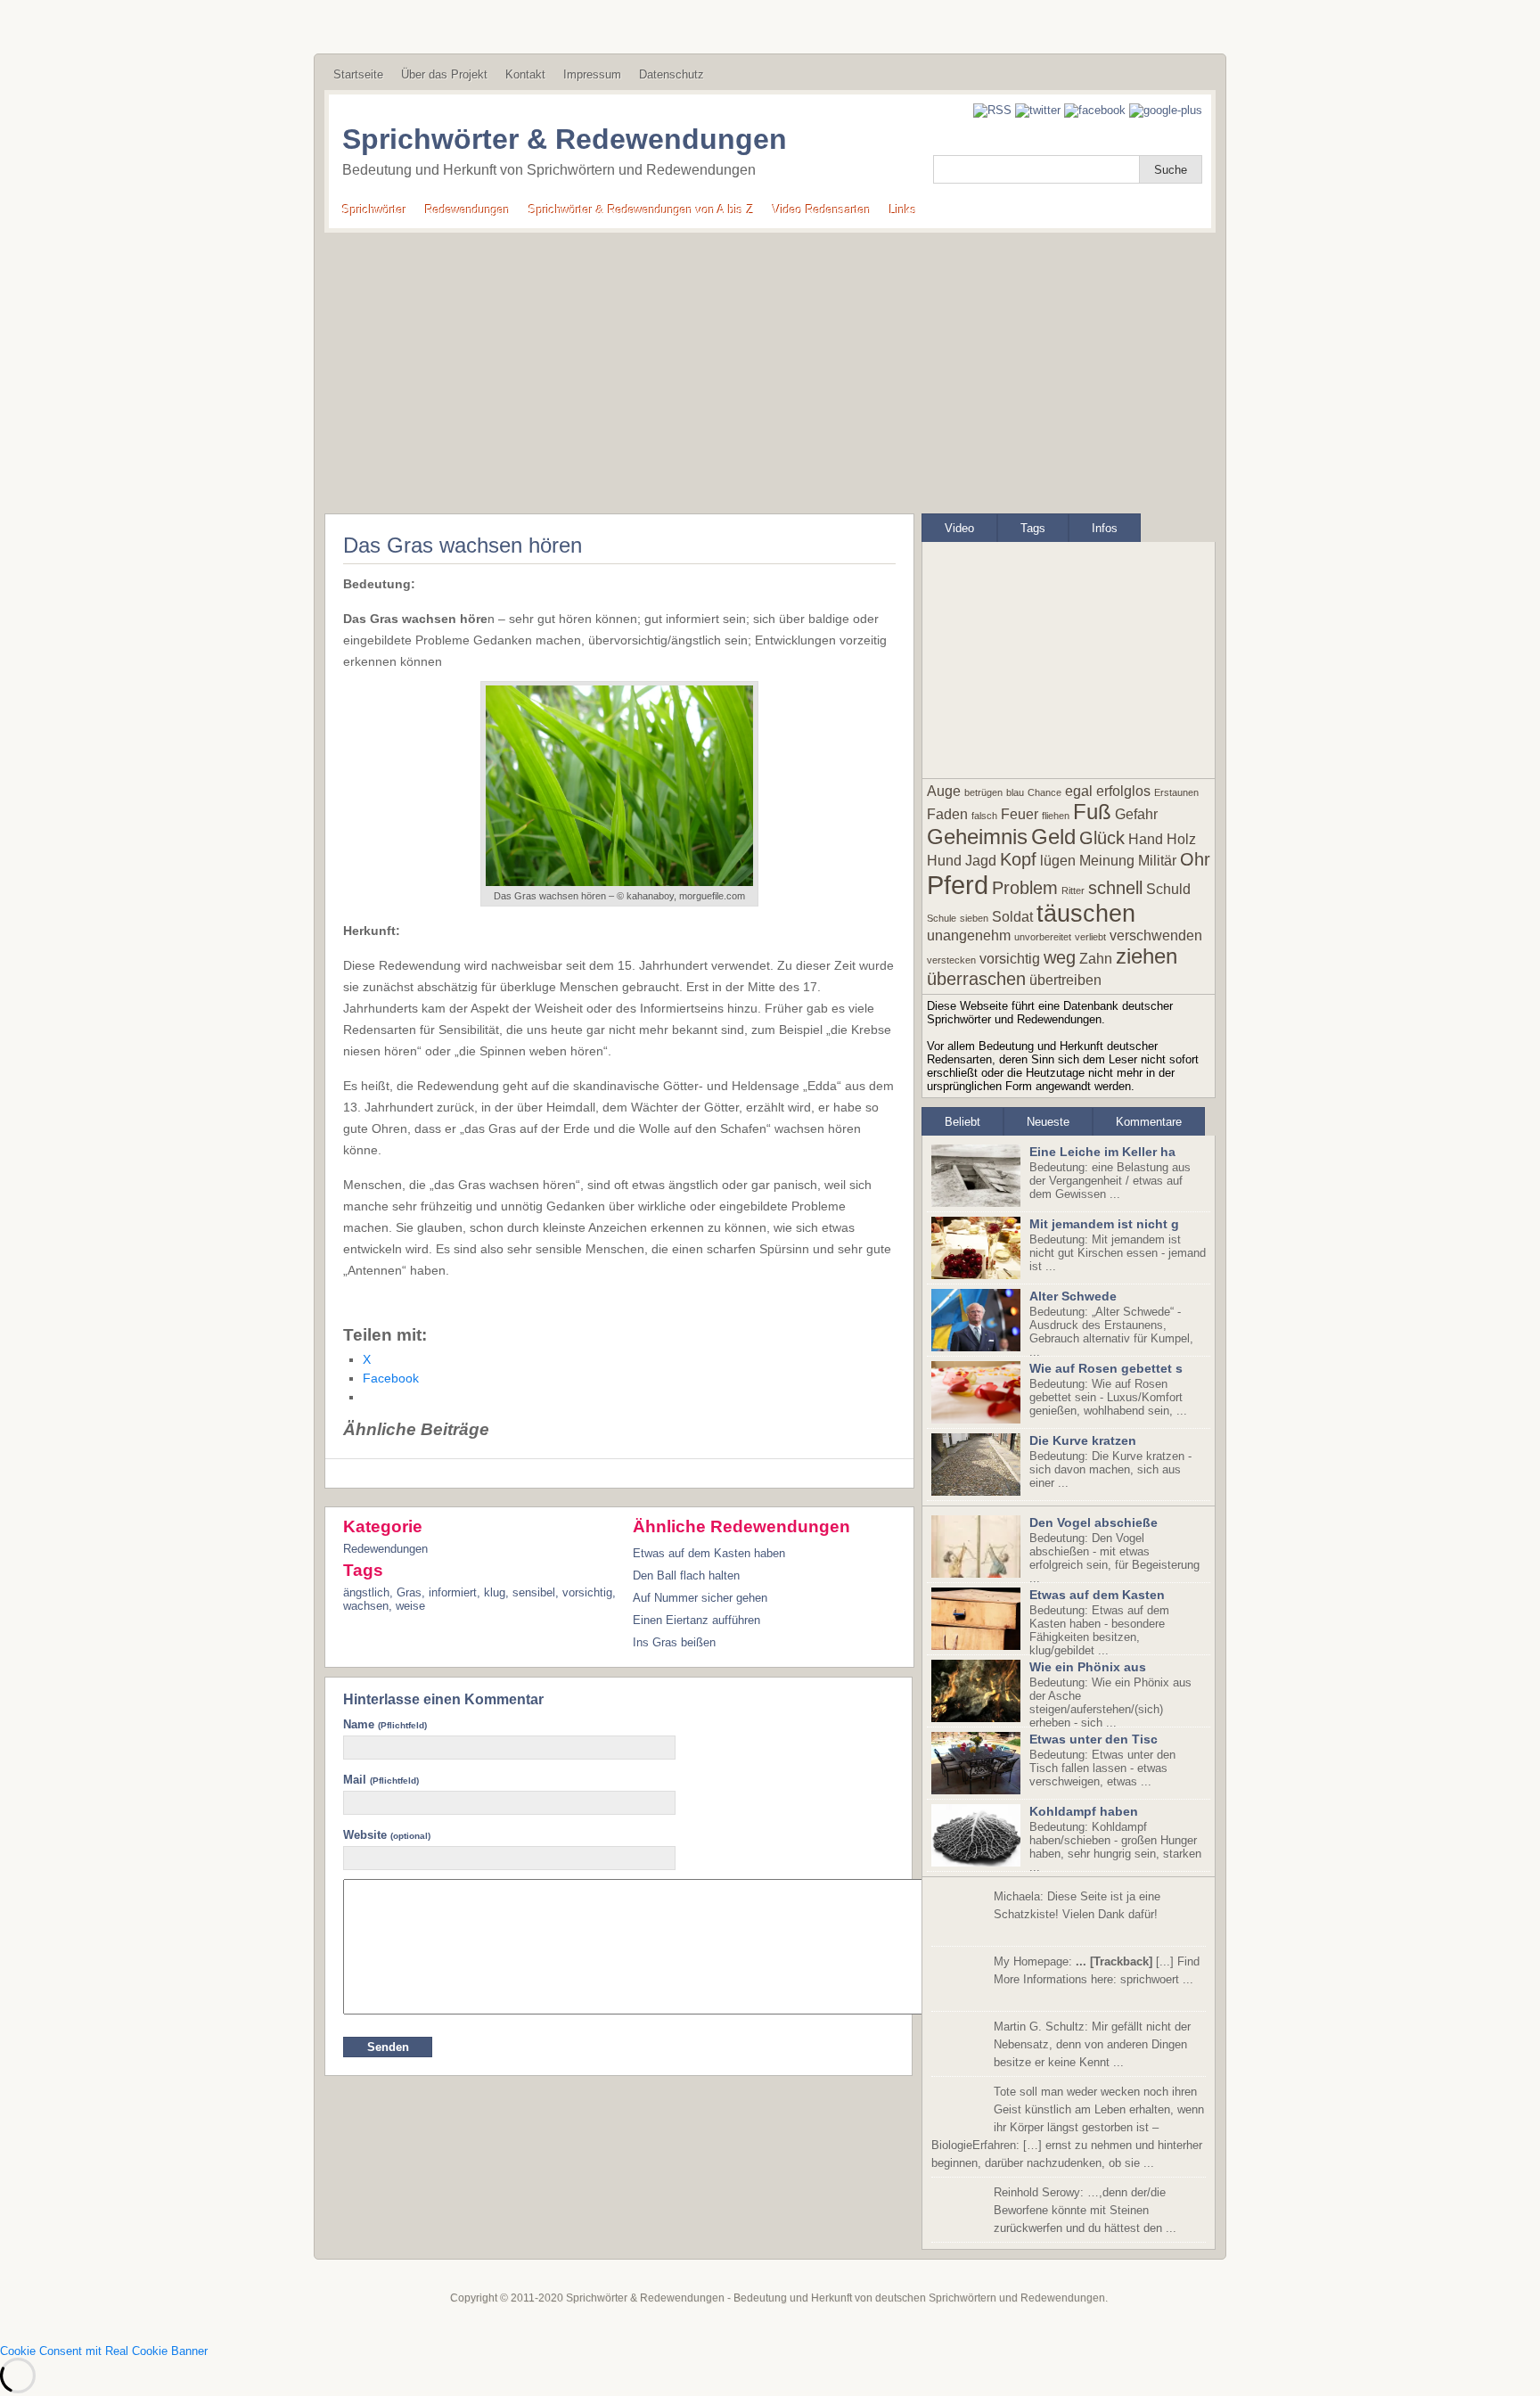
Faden (947, 814)
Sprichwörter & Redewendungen (565, 139)
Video (959, 528)
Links (903, 210)
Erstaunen (1176, 792)
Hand (1146, 839)
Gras (409, 1592)
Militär (1157, 861)
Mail (381, 1780)
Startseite (358, 74)
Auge (944, 791)
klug (495, 1592)
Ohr (1195, 859)
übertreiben (1065, 980)
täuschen (1086, 914)
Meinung (1107, 861)
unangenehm (969, 935)
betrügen (983, 792)
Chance (1044, 792)
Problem (1025, 888)
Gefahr (1136, 814)
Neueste (1048, 1122)
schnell (1115, 888)
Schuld (1168, 889)
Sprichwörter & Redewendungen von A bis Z (641, 210)
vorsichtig (587, 1592)
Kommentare (1149, 1122)
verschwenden (1156, 935)
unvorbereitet (1043, 937)
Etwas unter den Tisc (1094, 1739)
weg (1060, 957)
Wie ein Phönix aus (1088, 1667)
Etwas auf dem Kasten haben (709, 1553)
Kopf (1018, 859)
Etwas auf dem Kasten (1097, 1595)
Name (385, 1724)
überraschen (976, 979)
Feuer (1020, 814)
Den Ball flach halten (686, 1575)
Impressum (592, 74)
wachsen (366, 1606)
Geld (1053, 837)
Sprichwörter (374, 210)
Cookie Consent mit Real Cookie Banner (104, 2351)
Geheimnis (977, 837)
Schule (942, 918)
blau (1015, 792)
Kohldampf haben (1084, 1811)
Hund (944, 861)
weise (410, 1606)
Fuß (1092, 812)
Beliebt (962, 1122)
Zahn (1096, 959)
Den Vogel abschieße (1094, 1522)
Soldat (1012, 917)
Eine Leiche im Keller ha (1102, 1152)
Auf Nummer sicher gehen (700, 1598)
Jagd (981, 861)
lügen (1058, 861)
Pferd (958, 885)
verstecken (951, 960)
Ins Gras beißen (674, 1642)
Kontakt (525, 74)
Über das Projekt (444, 74)
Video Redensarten (822, 210)
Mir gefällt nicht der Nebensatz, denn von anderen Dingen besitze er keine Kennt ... (1092, 2044)
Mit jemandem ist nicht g (1104, 1224)
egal (1079, 791)
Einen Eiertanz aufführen (696, 1620)
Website (387, 1835)
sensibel (534, 1592)
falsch (984, 816)
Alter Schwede (1073, 1296)
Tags (1033, 528)
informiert (453, 1592)
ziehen (1147, 956)
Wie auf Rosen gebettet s (1106, 1368)
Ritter (1073, 890)
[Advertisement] (770, 366)
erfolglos (1123, 791)
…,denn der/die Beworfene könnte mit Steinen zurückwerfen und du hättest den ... (1085, 2210)
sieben (974, 918)
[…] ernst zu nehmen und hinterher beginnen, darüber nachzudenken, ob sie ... (1068, 2127)
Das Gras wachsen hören (463, 545)
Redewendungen (467, 210)
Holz (1181, 839)
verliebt (1090, 937)
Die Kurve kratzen (1083, 1440)
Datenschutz (672, 74)
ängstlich (366, 1592)
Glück (1102, 838)
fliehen (1056, 816)
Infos (1105, 528)
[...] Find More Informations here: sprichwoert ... (1097, 1970)
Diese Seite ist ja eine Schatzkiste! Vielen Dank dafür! (1077, 1905)
